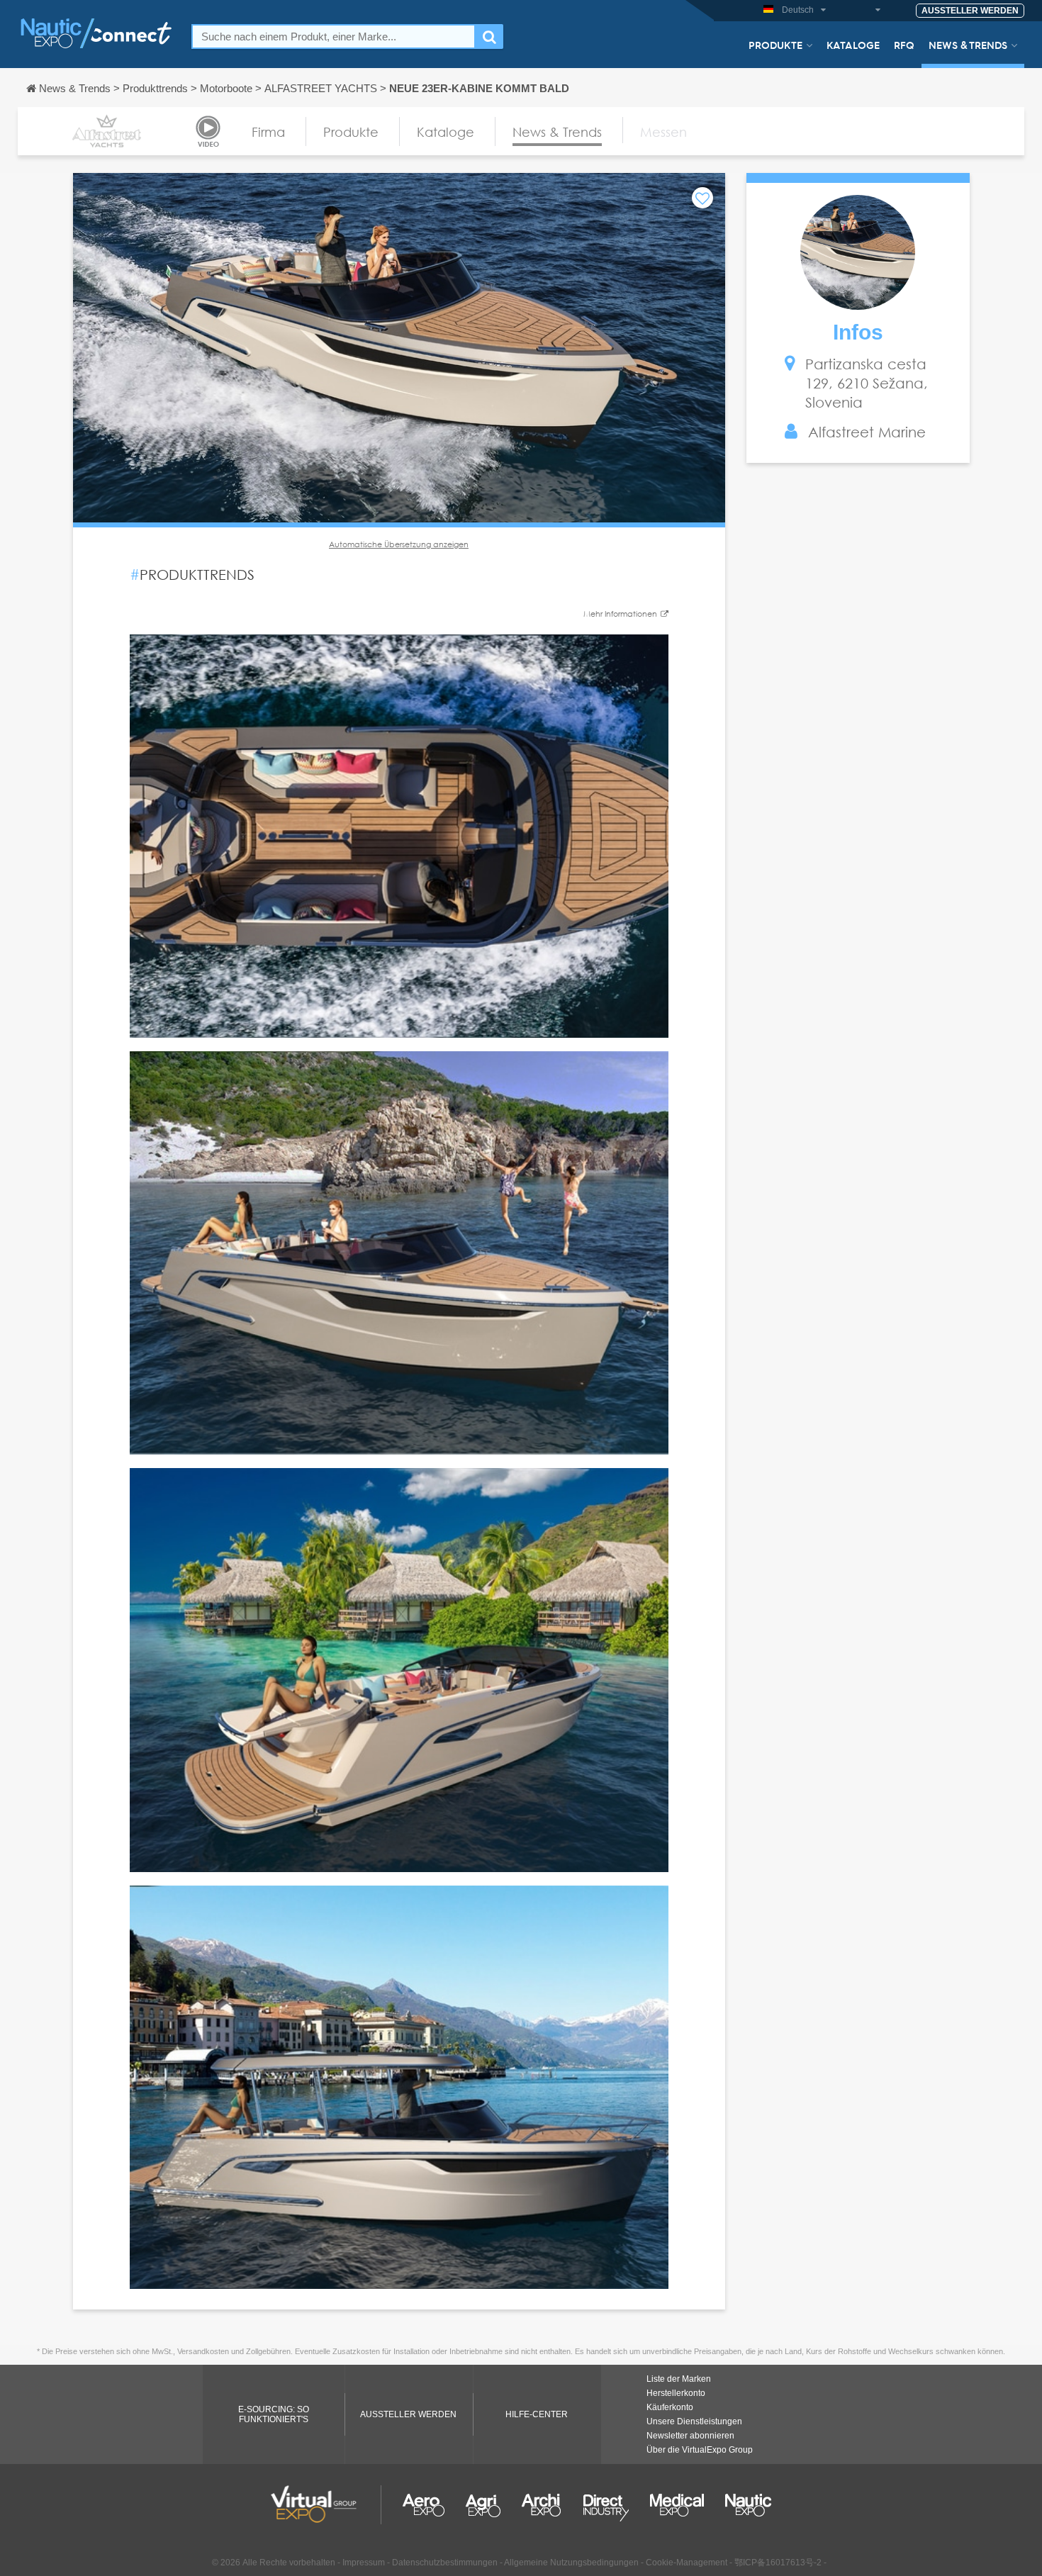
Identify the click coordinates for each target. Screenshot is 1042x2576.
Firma (268, 132)
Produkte (775, 45)
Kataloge (853, 45)
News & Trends (968, 45)
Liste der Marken (679, 2379)
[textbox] (334, 37)
